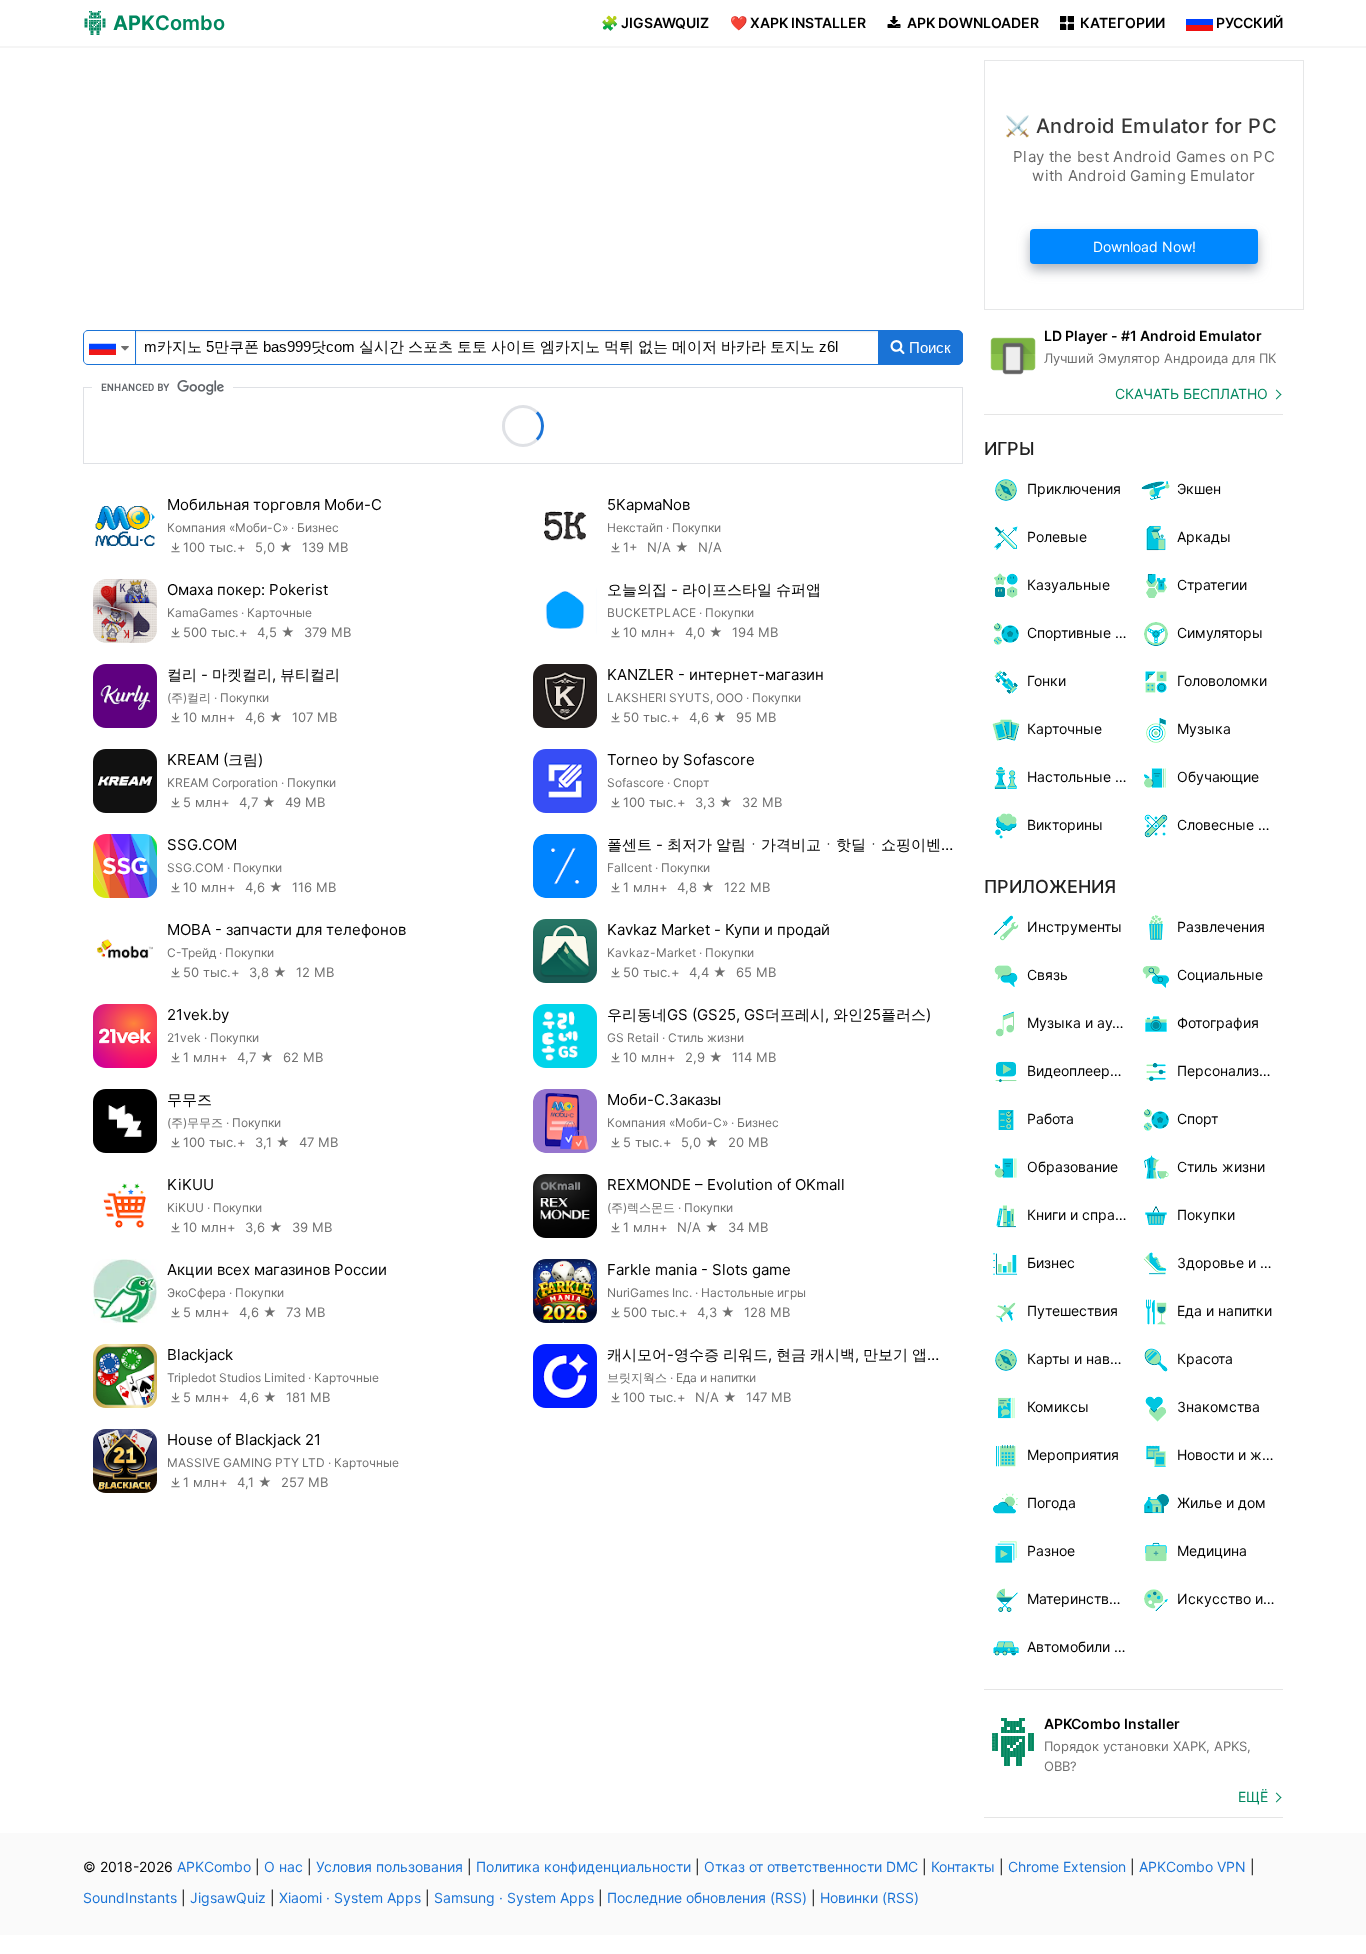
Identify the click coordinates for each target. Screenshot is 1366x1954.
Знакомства (1218, 1406)
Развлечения (1221, 926)
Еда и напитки (1224, 1310)
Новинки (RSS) (869, 1897)
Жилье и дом (1221, 1502)
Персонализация (1230, 1070)
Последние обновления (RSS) (707, 1897)
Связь (1047, 974)
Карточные (1064, 728)
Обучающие (1218, 776)
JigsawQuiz (228, 1897)
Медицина (1212, 1550)
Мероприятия (1073, 1454)
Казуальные (1068, 584)
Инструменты (1074, 926)
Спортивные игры (1080, 632)
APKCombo (214, 1866)
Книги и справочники (1080, 1214)
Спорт (1197, 1118)
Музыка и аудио (1080, 1022)
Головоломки (1222, 680)
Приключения (1074, 488)
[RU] (102, 345)
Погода (1051, 1502)
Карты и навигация (1080, 1358)
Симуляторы (1220, 632)
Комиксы (1058, 1406)
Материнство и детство (1080, 1598)
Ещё (1253, 1796)
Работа (1050, 1118)
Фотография (1218, 1022)
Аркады (1204, 536)
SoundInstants (130, 1897)
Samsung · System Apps (514, 1897)
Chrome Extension (1067, 1866)
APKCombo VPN (1192, 1866)
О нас (283, 1866)
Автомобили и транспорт (1080, 1646)
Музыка (1204, 728)
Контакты (963, 1866)
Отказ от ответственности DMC (811, 1866)
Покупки (1206, 1214)
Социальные (1220, 974)
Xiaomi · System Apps (350, 1897)
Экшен (1199, 488)
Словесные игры (1230, 824)
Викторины (1065, 824)
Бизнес (1051, 1262)
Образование (1072, 1166)
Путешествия (1072, 1310)
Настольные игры (1080, 776)
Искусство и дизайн (1230, 1598)
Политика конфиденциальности (583, 1866)
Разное (1051, 1550)
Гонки (1046, 680)
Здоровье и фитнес (1230, 1262)
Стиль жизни (1221, 1166)
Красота (1205, 1358)
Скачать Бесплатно (1191, 393)
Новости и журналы (1230, 1454)
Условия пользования (389, 1866)
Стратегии (1212, 584)
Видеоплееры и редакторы (1080, 1070)
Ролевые (1057, 536)
